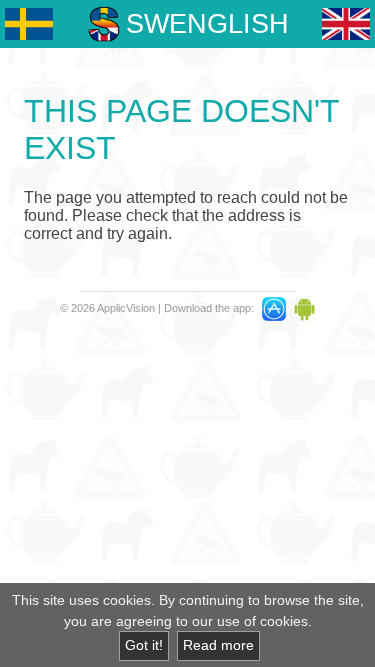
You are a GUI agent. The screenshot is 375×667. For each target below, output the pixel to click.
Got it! (144, 645)
